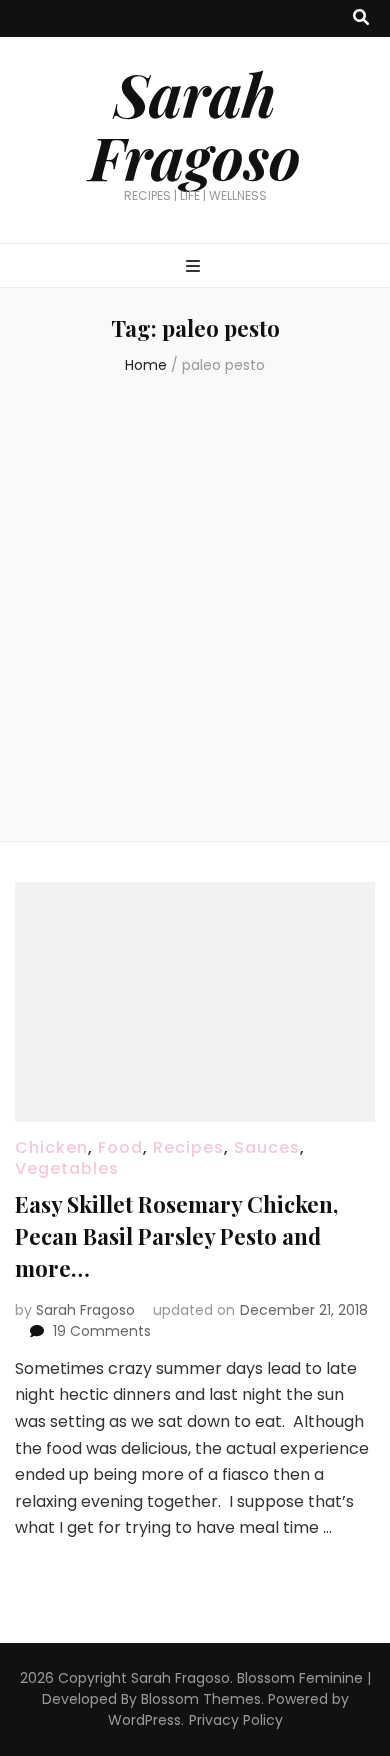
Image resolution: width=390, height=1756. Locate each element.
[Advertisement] (195, 611)
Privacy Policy (236, 1720)
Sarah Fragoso (195, 124)
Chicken (51, 1147)
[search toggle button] (361, 18)
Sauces (267, 1147)
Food (120, 1147)
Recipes (188, 1147)
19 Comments (102, 1331)
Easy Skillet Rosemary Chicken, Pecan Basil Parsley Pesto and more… (176, 1236)
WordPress (144, 1720)
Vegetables (67, 1168)
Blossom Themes (201, 1699)
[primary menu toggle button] (195, 267)
